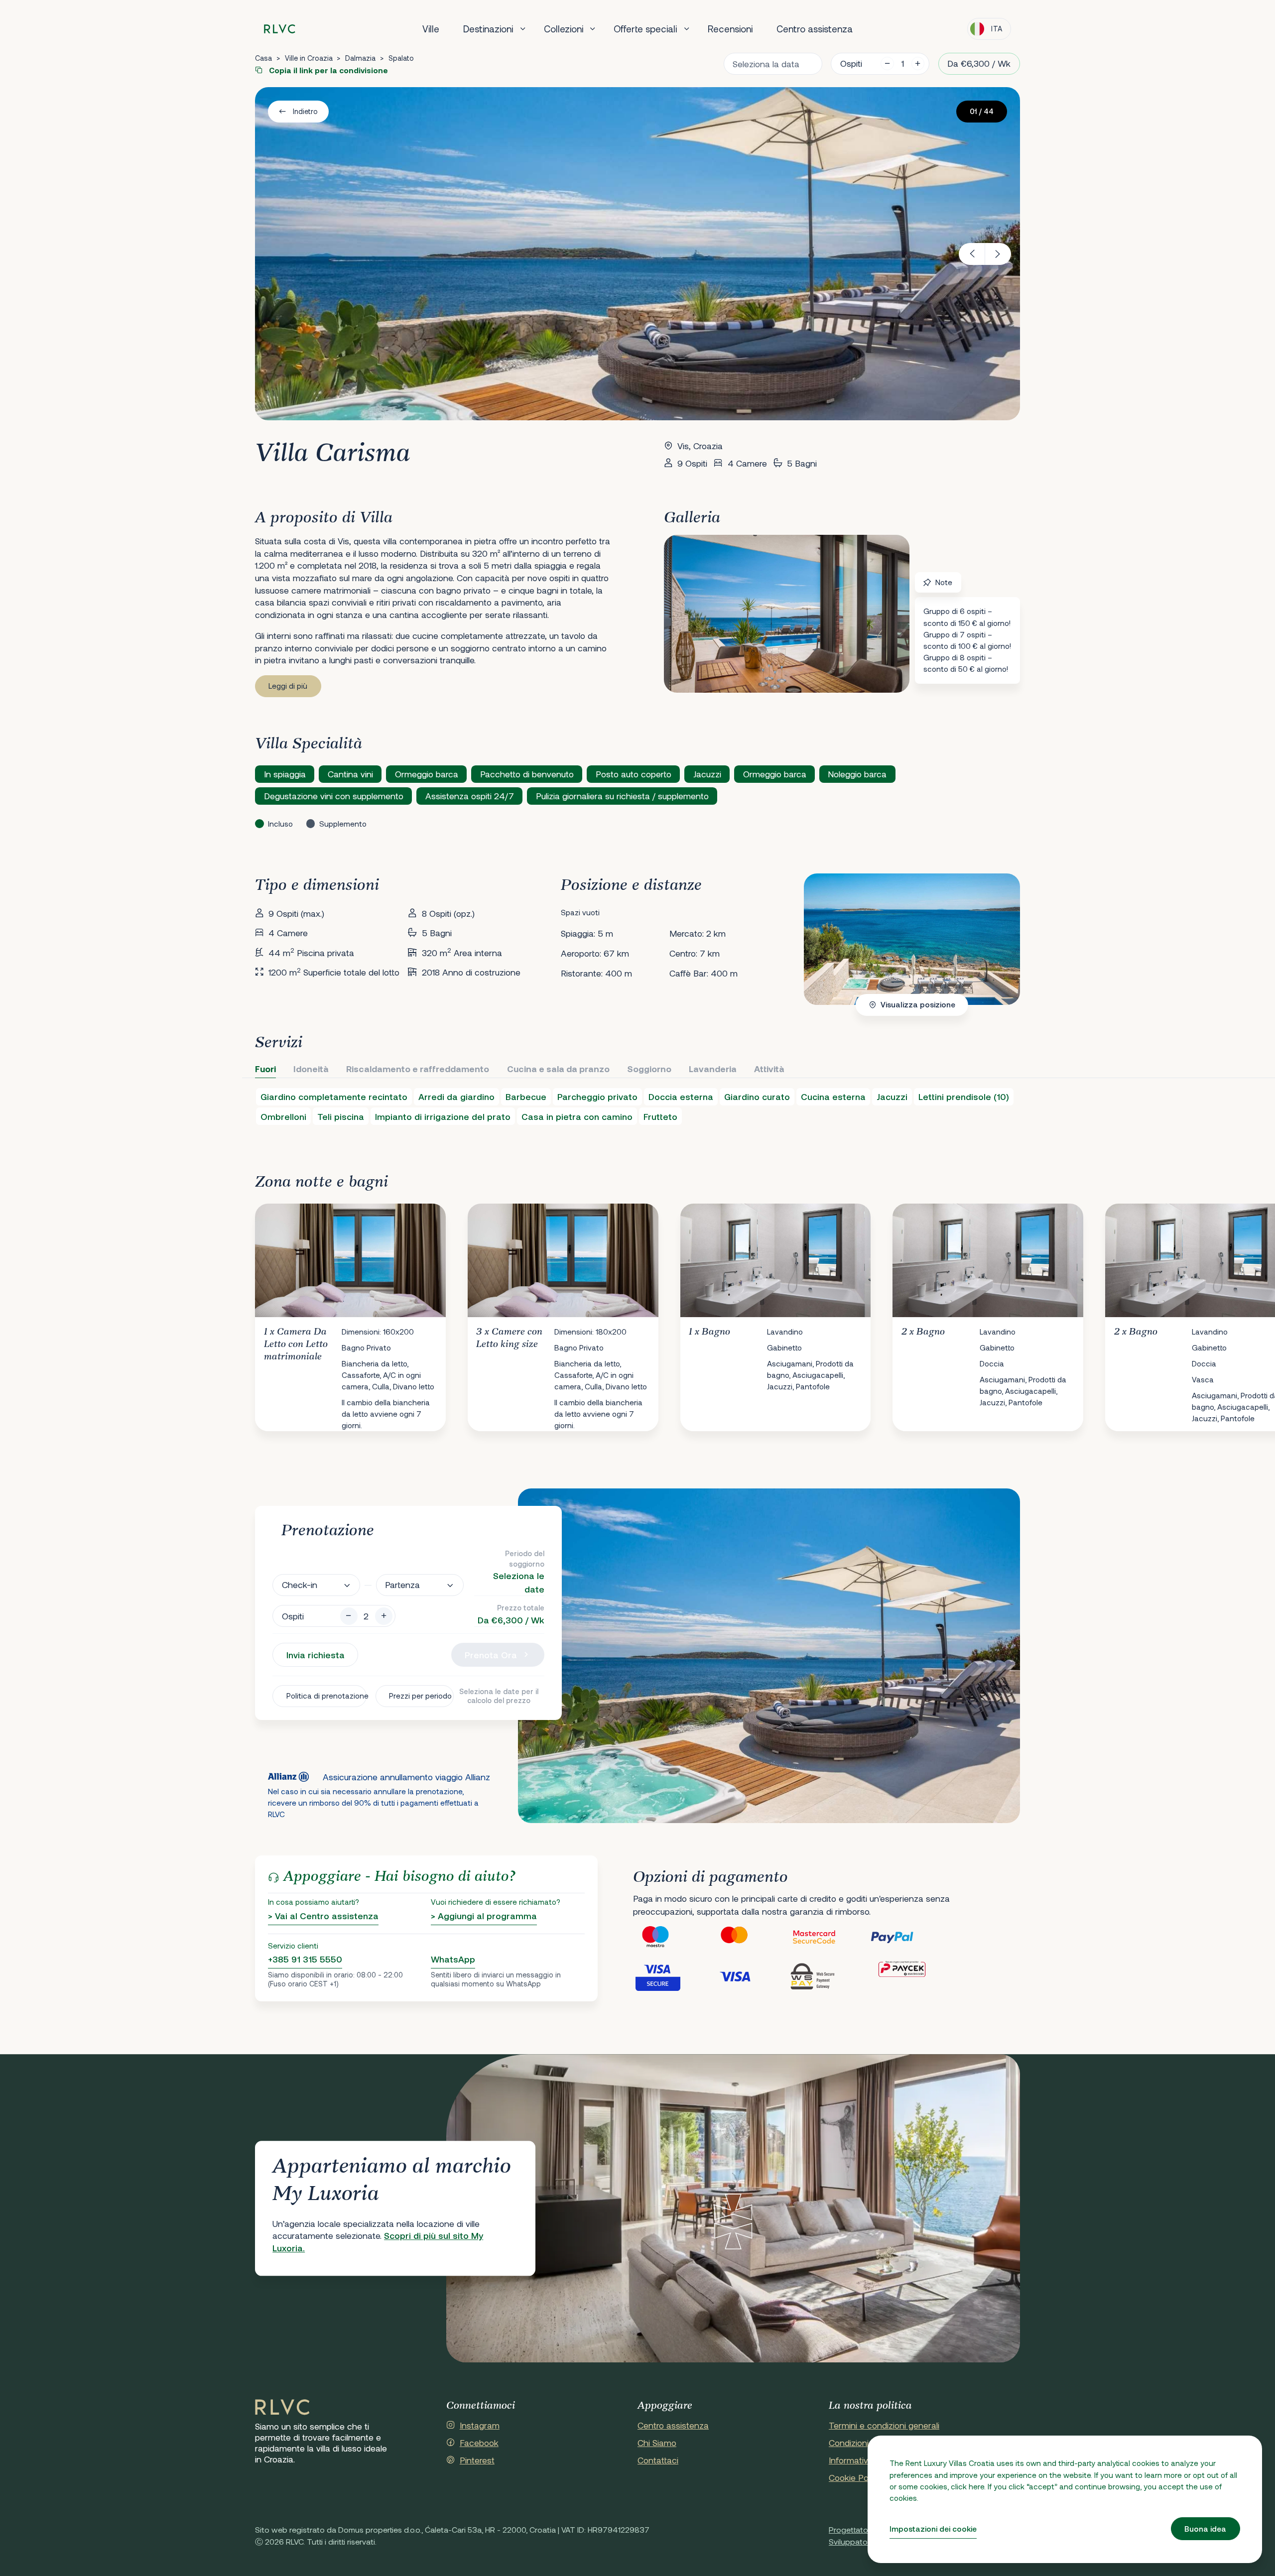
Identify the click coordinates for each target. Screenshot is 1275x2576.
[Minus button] (349, 1616)
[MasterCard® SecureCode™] (830, 1937)
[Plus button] (384, 1616)
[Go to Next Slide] (1003, 1309)
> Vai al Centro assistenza (323, 1916)
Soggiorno (649, 1069)
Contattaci (658, 2460)
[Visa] (751, 1976)
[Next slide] (998, 254)
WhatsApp (453, 1959)
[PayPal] (909, 1937)
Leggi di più (288, 686)
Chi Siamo (657, 2443)
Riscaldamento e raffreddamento (418, 1069)
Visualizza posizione (918, 1004)
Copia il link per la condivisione (327, 70)
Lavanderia (713, 1069)
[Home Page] (282, 2408)
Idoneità (311, 1069)
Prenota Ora (491, 1655)
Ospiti (851, 63)
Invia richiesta (316, 1655)
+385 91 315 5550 (305, 1959)
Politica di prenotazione (326, 1696)
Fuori (265, 1069)
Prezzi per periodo (420, 1696)
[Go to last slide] (972, 254)
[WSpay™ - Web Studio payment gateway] (830, 1976)
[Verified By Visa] (672, 1976)
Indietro (305, 111)
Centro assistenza (815, 29)
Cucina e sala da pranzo (558, 1069)
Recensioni (730, 29)
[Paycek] (909, 1976)
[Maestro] (672, 1937)
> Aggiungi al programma (484, 1916)
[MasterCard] (751, 1937)
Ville (431, 29)
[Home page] (280, 29)
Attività (769, 1069)
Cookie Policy (855, 2477)
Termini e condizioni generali (884, 2425)
